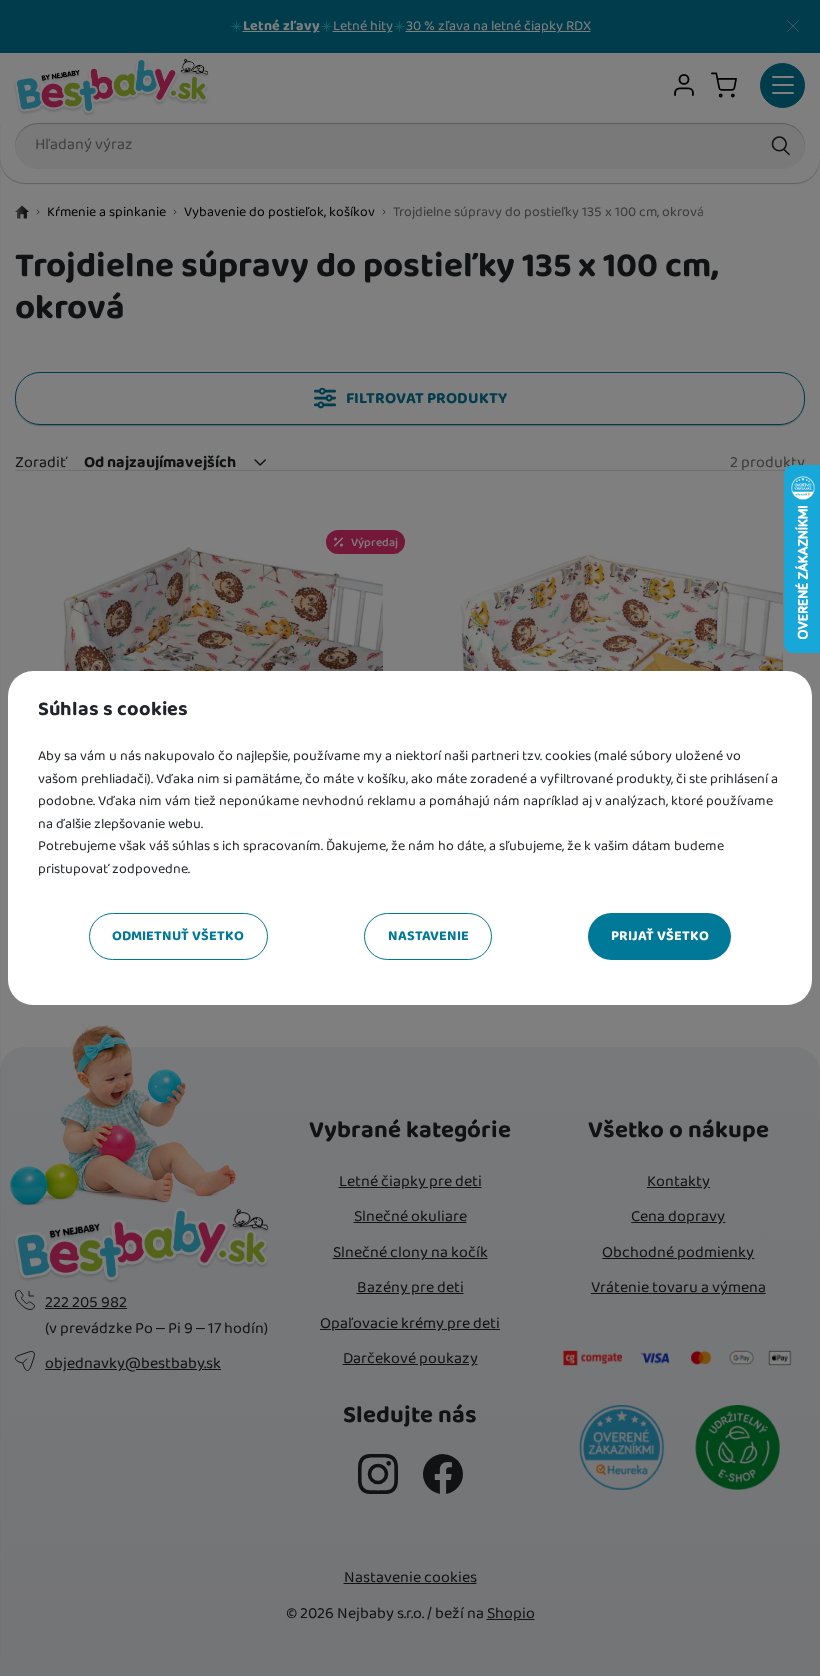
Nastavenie (428, 936)
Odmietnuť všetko (178, 936)
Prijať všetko (660, 936)
